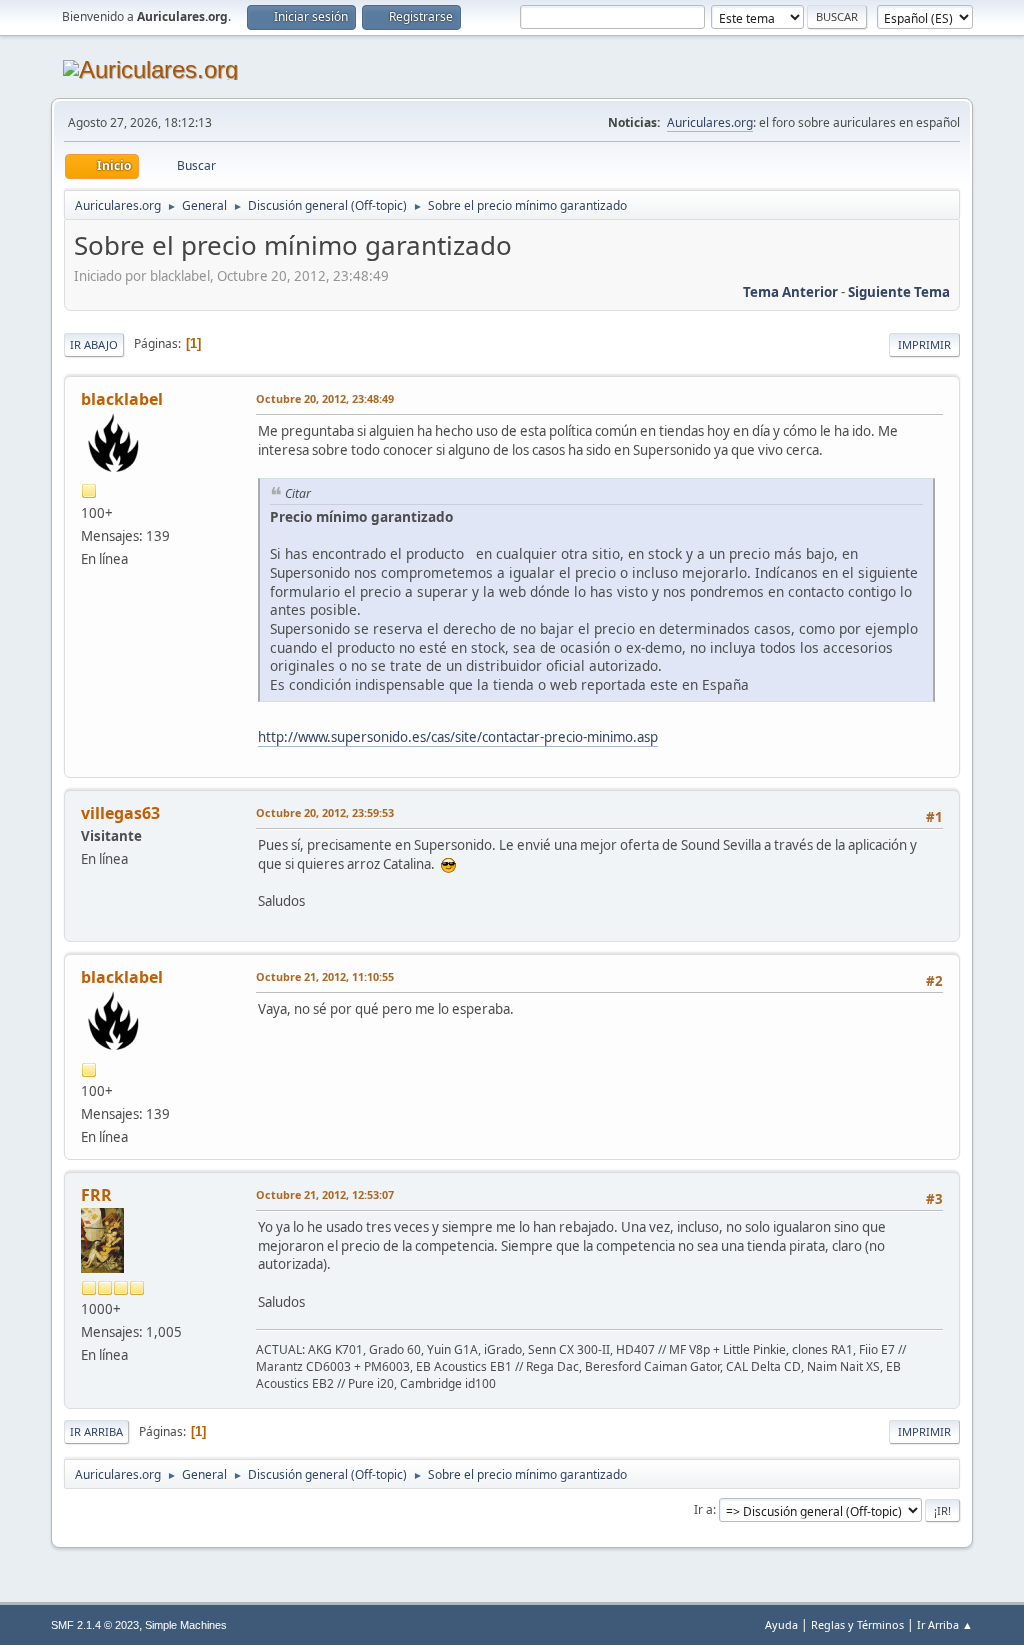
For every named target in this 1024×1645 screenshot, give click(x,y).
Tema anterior (790, 292)
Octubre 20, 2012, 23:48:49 (325, 398)
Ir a (703, 1509)
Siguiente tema (899, 292)
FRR (96, 1195)
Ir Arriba (96, 1431)
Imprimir (924, 344)
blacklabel (122, 399)
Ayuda (781, 1624)
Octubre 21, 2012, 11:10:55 (325, 976)
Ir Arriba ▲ (945, 1624)
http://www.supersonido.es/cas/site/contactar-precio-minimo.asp (458, 737)
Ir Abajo (94, 344)
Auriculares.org (710, 122)
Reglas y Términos (857, 1624)
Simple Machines (186, 1625)
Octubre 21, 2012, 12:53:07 (325, 1194)
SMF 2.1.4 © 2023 (95, 1625)
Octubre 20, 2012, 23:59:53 (325, 812)
